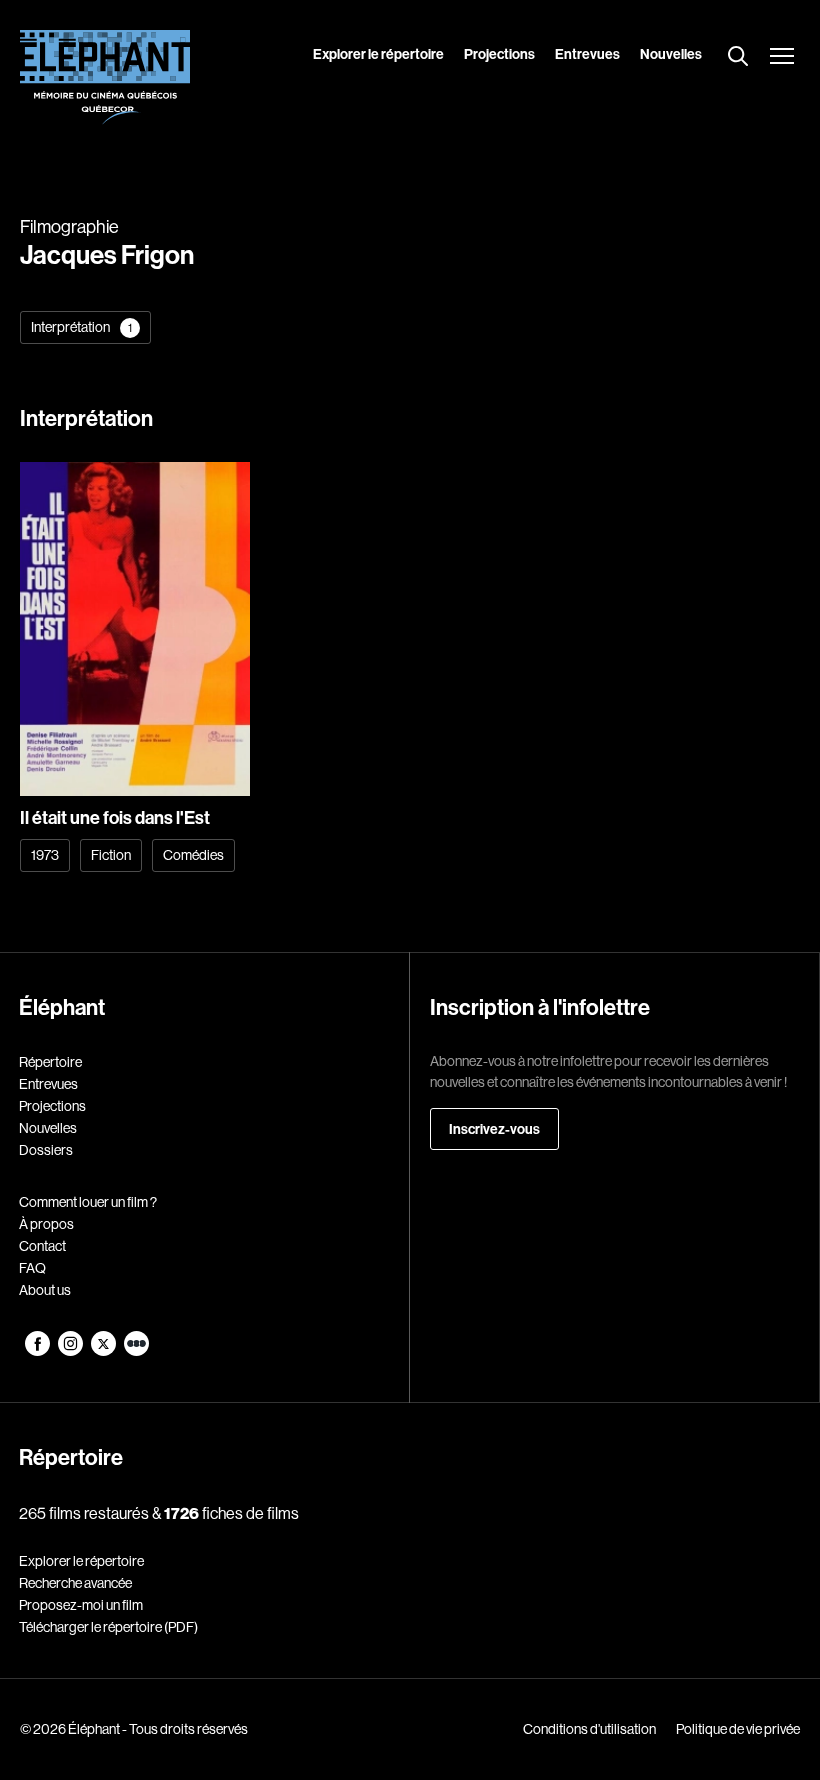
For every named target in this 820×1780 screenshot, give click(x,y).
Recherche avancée (75, 1583)
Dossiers (46, 1150)
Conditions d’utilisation (589, 1729)
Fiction (111, 855)
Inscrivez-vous (494, 1129)
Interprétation (81, 327)
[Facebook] (38, 1351)
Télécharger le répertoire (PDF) (108, 1627)
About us (45, 1290)
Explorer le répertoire (378, 54)
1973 (45, 855)
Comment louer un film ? (88, 1202)
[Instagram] (71, 1351)
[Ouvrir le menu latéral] (782, 58)
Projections (499, 54)
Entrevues (587, 54)
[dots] (136, 1351)
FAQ (32, 1268)
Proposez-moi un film (81, 1605)
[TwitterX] (104, 1351)
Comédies (193, 855)
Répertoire (50, 1062)
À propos (46, 1224)
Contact (42, 1246)
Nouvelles (671, 54)
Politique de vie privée (738, 1729)
